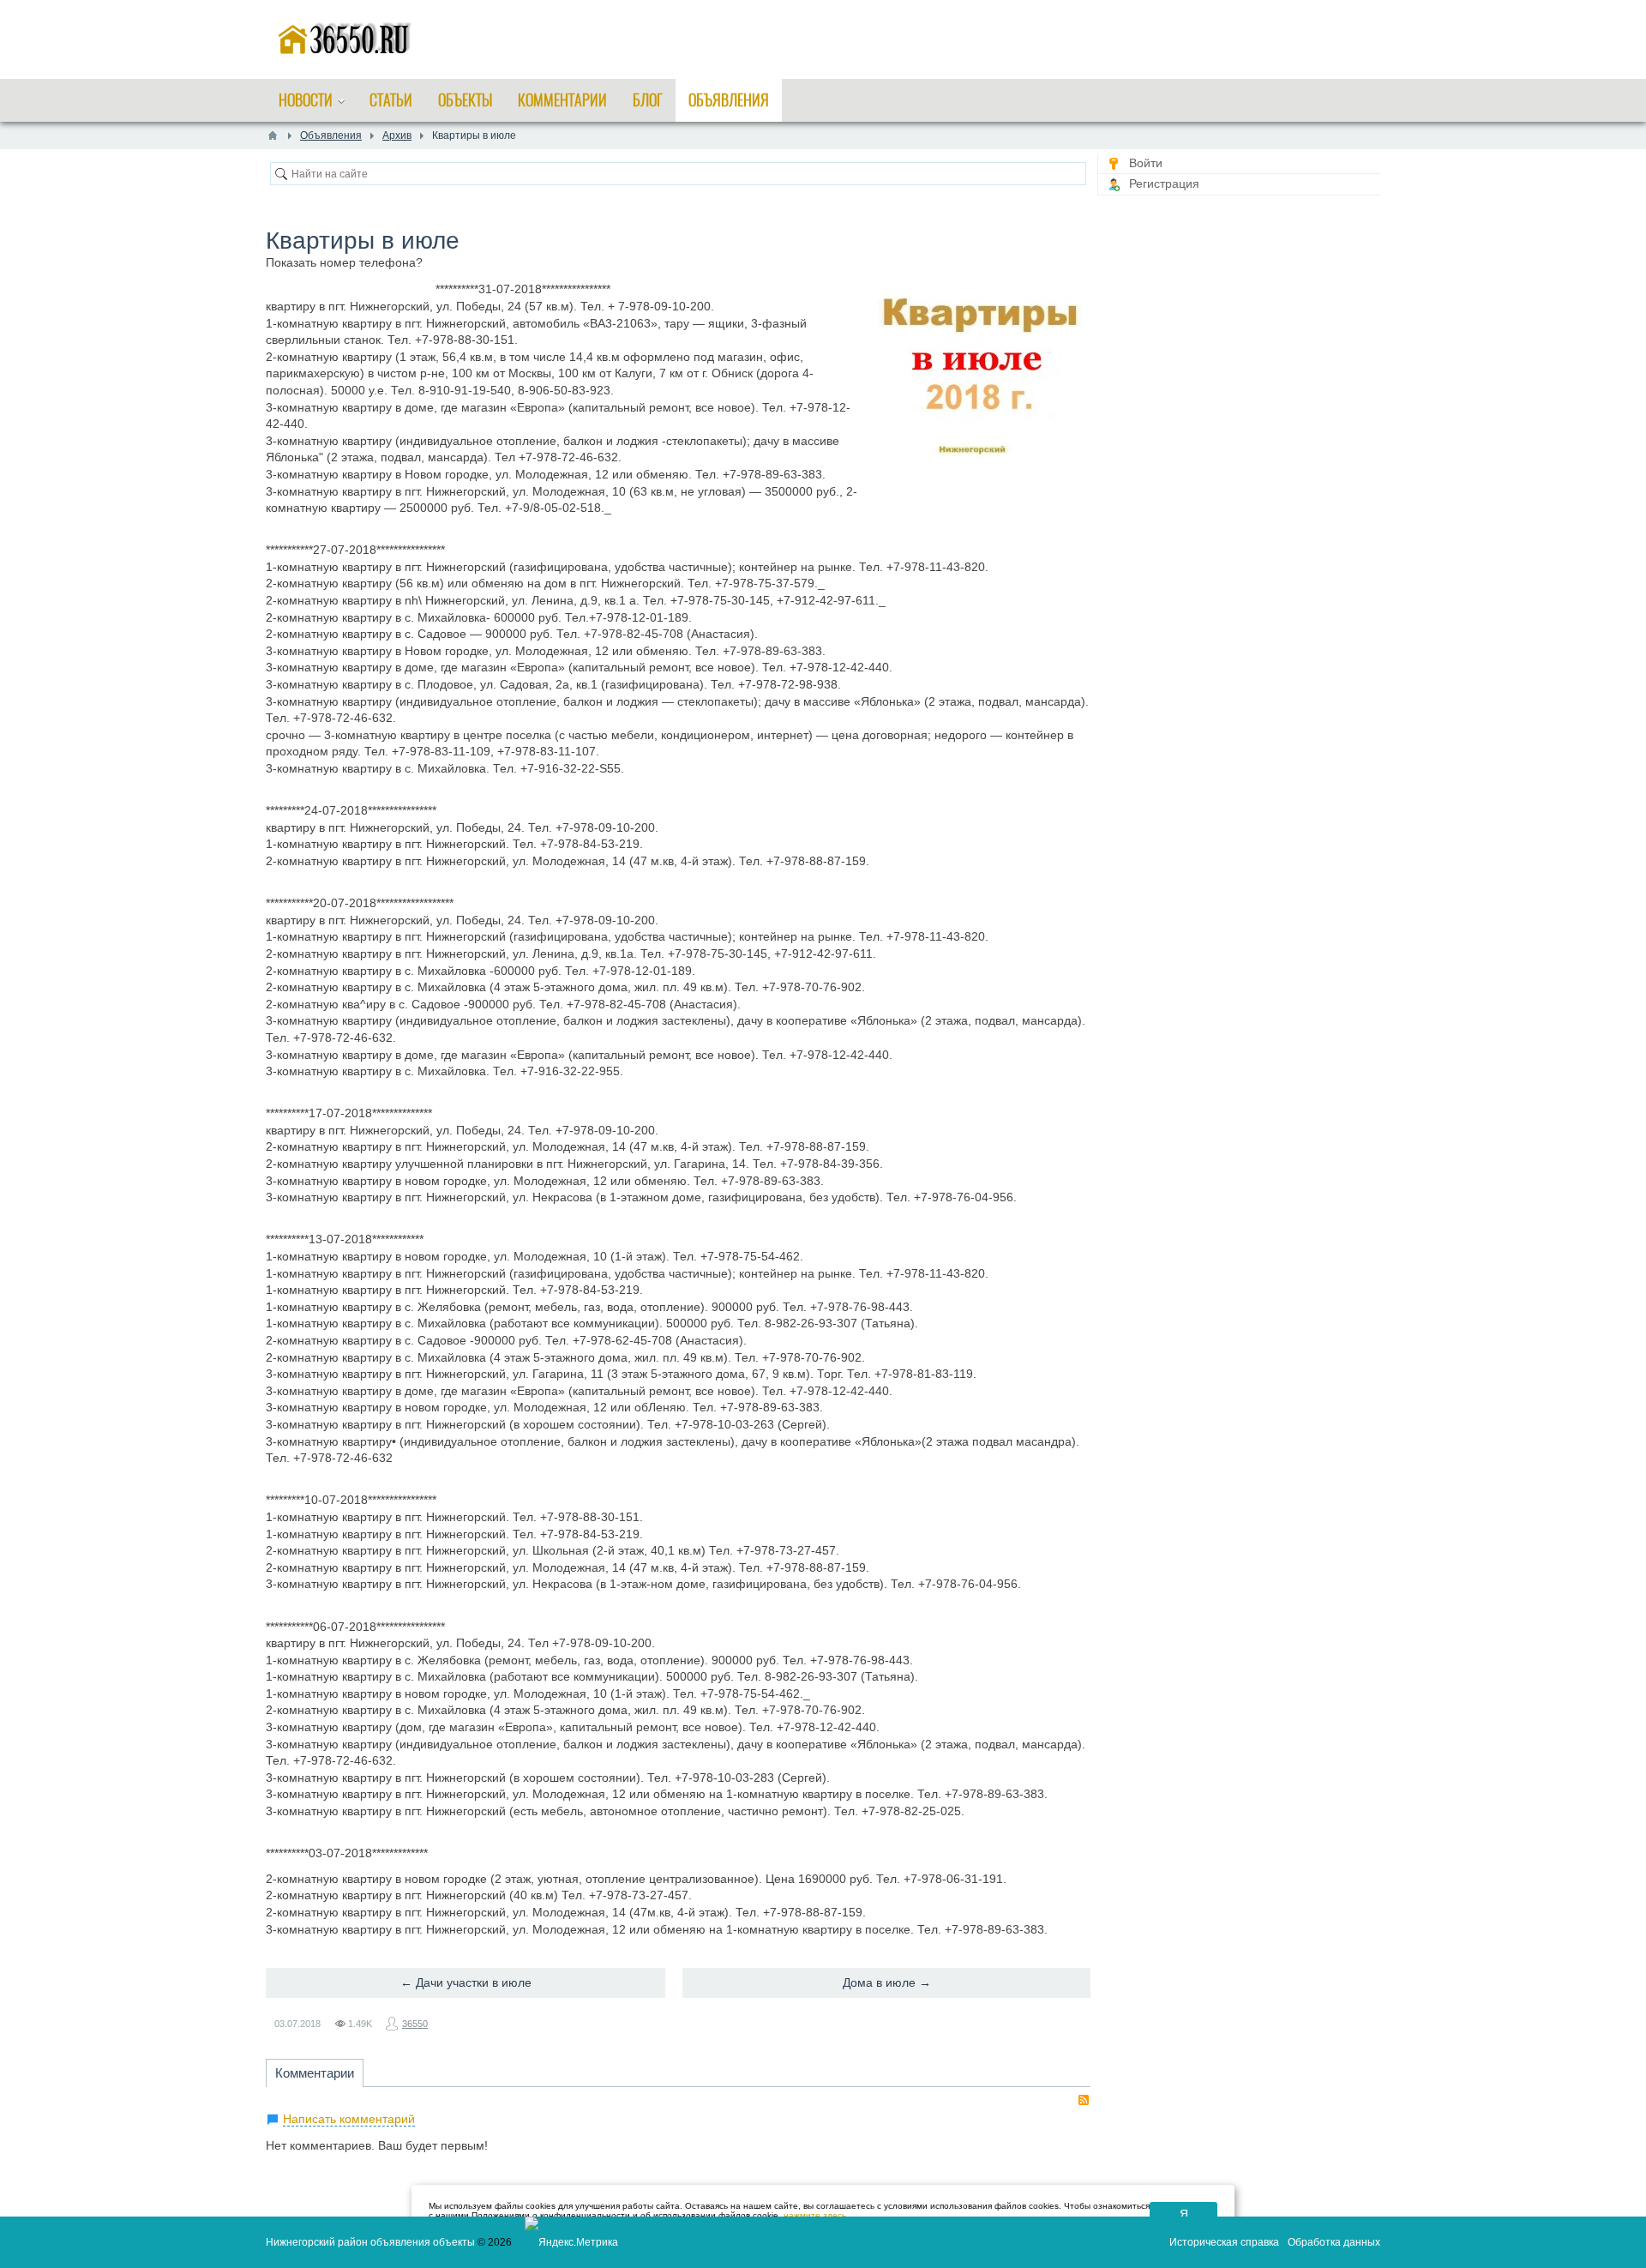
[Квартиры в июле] (981, 366)
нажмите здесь (815, 2215)
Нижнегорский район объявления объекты (370, 2242)
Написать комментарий (349, 2119)
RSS (1084, 2100)
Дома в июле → (887, 1982)
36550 (415, 2024)
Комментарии (315, 2073)
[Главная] (273, 135)
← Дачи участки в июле (466, 1982)
